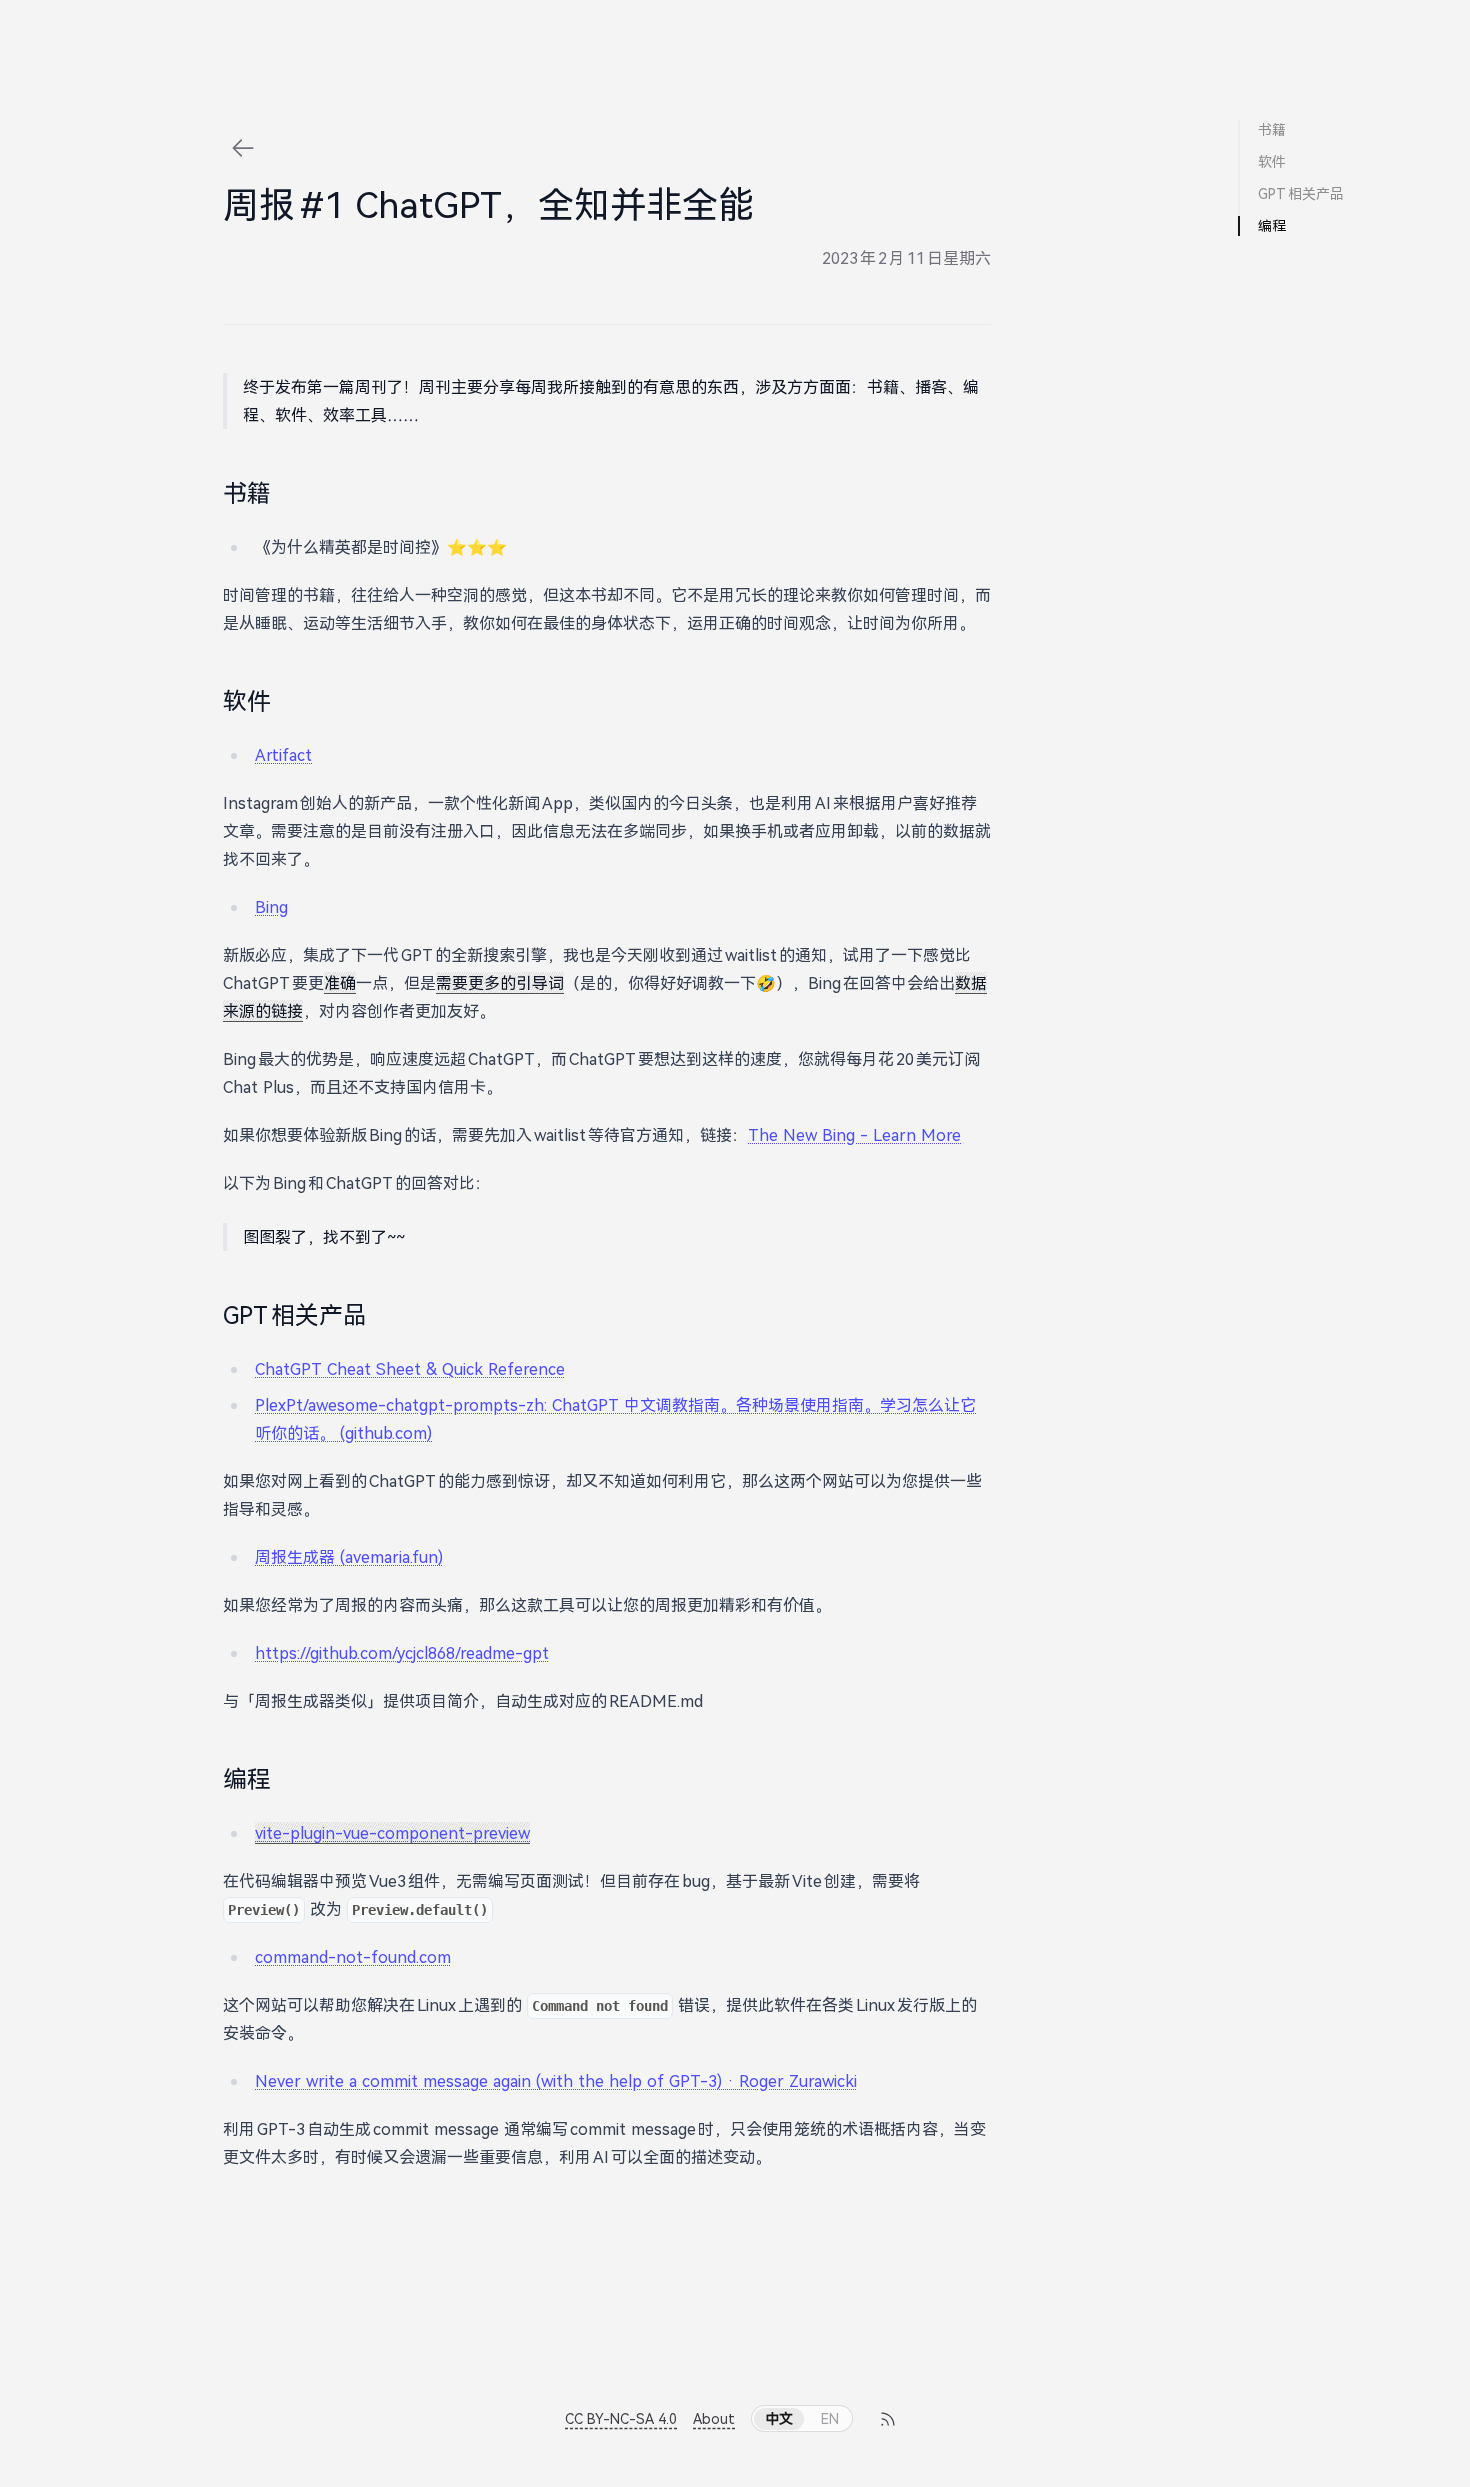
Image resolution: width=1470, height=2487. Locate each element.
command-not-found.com (353, 1957)
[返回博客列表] (243, 148)
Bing (271, 907)
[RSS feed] (887, 2419)
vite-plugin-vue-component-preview (392, 1833)
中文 (779, 2418)
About (714, 2418)
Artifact (283, 755)
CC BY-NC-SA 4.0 (621, 2418)
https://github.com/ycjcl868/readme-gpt (402, 1653)
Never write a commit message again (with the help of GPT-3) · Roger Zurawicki (556, 2081)
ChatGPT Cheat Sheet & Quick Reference (410, 1369)
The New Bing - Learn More (854, 1135)
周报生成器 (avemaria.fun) (349, 1557)
